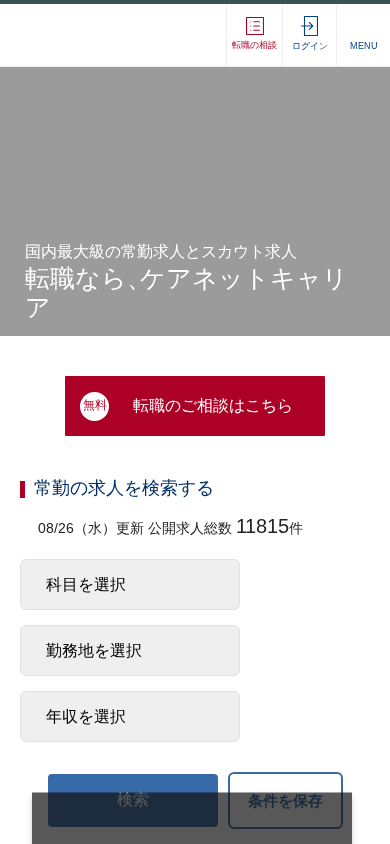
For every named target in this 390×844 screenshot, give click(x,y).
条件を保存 (285, 802)
